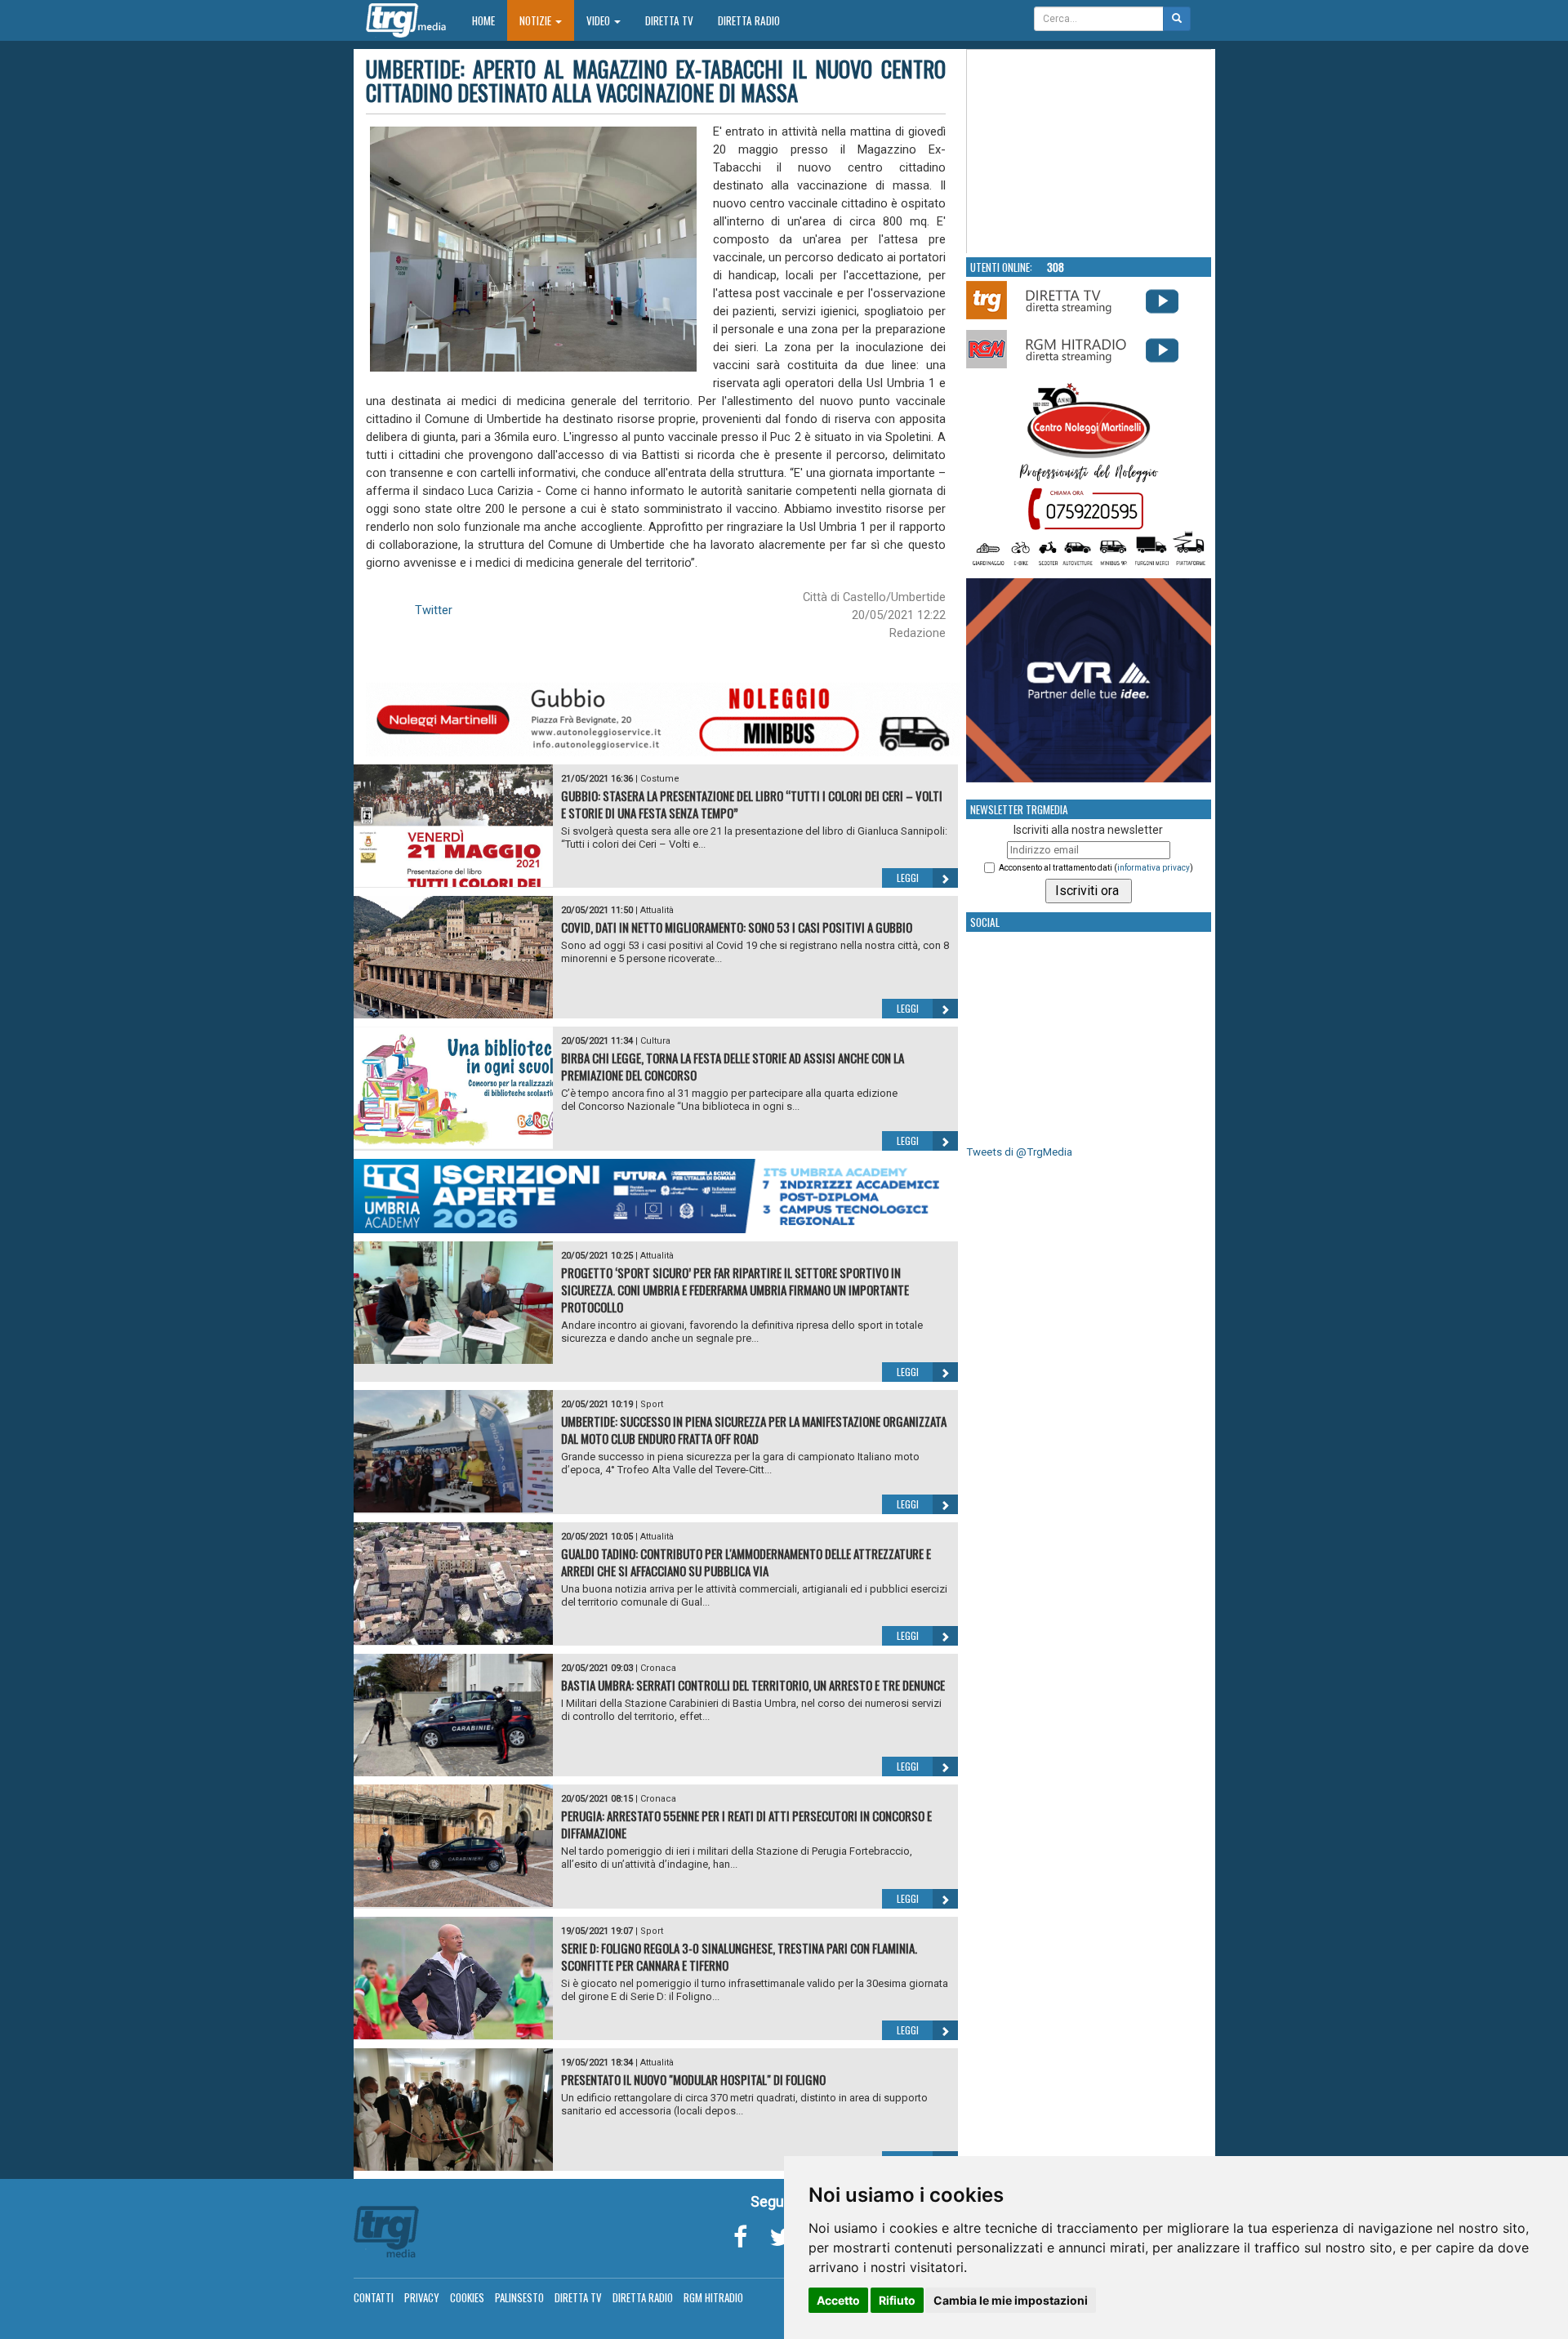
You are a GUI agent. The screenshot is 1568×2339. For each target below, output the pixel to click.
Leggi (908, 878)
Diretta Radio (749, 20)
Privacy (422, 2297)
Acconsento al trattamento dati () (1096, 868)
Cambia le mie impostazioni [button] (1011, 2300)
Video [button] (599, 20)
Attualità (657, 910)
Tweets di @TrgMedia (1019, 1152)
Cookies (467, 2297)
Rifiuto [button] (897, 2300)
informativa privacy (1154, 868)
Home (490, 20)
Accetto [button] (838, 2300)
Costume (660, 779)
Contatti (374, 2297)
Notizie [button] (537, 20)
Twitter (434, 610)
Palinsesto (519, 2297)
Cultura (655, 1041)
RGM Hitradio (713, 2297)
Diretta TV (669, 20)
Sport (652, 1404)
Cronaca (658, 1668)
